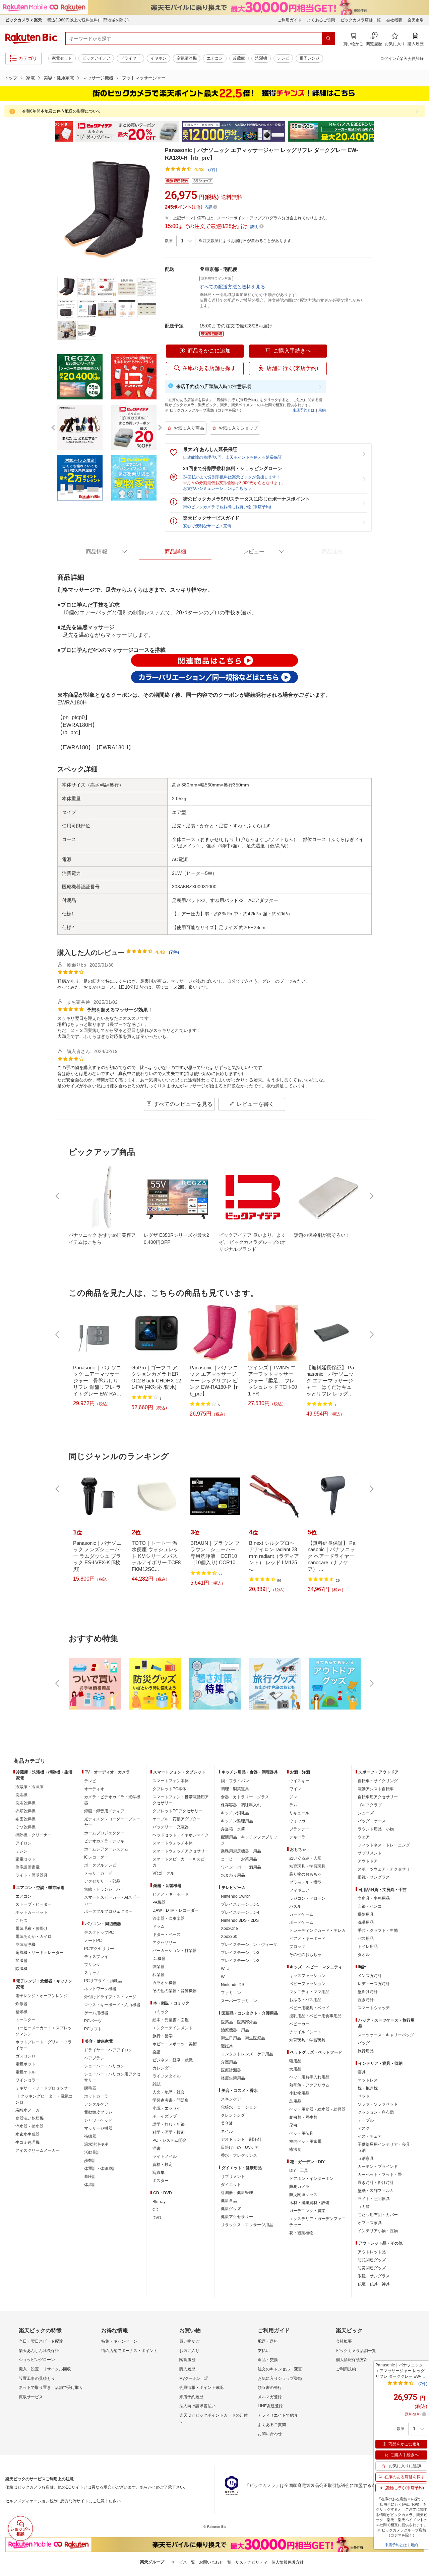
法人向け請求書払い (197, 2406)
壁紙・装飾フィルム (376, 2191)
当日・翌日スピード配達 (41, 2341)
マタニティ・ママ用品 (309, 1992)
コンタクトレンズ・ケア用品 (247, 2054)
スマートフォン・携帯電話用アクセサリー (181, 1800)
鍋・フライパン (235, 1781)
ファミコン (231, 1993)
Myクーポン (190, 2378)
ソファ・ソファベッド (378, 2104)
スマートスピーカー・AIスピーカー (112, 1900)
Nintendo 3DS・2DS (240, 1920)
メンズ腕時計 (370, 1976)
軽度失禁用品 (233, 2078)
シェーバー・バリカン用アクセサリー (112, 2077)
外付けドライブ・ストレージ (110, 1997)
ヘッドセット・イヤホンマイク (181, 1835)
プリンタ (92, 1965)
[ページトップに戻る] (419, 1748)
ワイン (295, 1789)
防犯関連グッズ (372, 2260)
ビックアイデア (96, 58)
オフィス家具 (370, 2223)
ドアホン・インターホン (311, 2179)
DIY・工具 (299, 2171)
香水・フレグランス (239, 2155)
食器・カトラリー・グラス (245, 1797)
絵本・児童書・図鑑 (171, 2020)
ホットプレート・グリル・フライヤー (44, 2045)
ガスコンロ (25, 2056)
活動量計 (92, 2152)
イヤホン (159, 58)
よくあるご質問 (321, 20)
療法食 (295, 2149)
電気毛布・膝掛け (32, 1928)
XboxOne (229, 1928)
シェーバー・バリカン (104, 2066)
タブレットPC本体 (169, 1789)
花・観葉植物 (301, 2233)
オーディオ (94, 1789)
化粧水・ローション (239, 2107)
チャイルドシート (305, 2032)
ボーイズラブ (165, 2116)
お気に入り (189, 2351)
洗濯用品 (366, 1922)
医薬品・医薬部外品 (239, 2022)
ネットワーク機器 (100, 1989)
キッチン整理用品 (237, 1821)
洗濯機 (261, 58)
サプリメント (233, 2177)
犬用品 (295, 2069)
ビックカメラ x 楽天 (24, 20)
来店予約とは (304, 410)
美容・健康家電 (59, 78)
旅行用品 (366, 2051)
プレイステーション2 (240, 1961)
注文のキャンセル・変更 (280, 2369)
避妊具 (227, 2046)
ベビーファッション (307, 1984)
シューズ (366, 1813)
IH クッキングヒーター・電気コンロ (44, 2099)
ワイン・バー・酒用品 (241, 1867)
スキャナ (92, 1973)
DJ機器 (159, 1959)
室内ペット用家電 (305, 2141)
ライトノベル (165, 2156)
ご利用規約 (346, 2369)
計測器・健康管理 (237, 2193)
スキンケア (231, 2099)
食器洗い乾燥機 (29, 2118)
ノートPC (93, 1941)
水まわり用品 (233, 1875)
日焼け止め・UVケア (240, 2147)
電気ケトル (25, 2072)
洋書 (157, 2148)
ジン (293, 1797)
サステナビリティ (251, 2562)
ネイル (227, 2131)
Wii (224, 1977)
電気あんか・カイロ (34, 1937)
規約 (322, 410)
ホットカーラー (98, 2096)
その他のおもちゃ (305, 1955)
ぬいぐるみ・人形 (305, 1858)
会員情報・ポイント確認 (201, 2388)
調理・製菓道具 (235, 1789)
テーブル (366, 2120)
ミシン (21, 1851)
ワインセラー (27, 2080)
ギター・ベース (167, 1935)
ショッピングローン (37, 2360)
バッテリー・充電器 (171, 1827)
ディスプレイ (96, 1957)
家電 (30, 78)
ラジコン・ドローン (307, 1898)
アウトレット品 (372, 2252)
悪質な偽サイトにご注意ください (90, 2501)
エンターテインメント (173, 2028)
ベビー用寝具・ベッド (309, 2008)
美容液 (227, 2123)
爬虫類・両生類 (303, 2117)
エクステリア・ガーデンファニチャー (317, 2222)
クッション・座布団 (376, 2112)
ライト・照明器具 (32, 1875)
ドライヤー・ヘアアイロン (108, 2050)
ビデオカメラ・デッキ (104, 1841)
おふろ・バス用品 (305, 2000)
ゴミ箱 (364, 2207)
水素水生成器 (27, 2134)
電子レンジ (309, 58)
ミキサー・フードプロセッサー (44, 2088)
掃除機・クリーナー (34, 1835)
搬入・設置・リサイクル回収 (45, 2369)
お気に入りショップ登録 (280, 2378)
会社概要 (394, 20)
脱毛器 (90, 2088)
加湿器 (21, 1961)
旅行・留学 (163, 2036)
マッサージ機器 (98, 78)
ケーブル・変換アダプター (177, 1819)
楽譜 (157, 2052)
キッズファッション (307, 1976)
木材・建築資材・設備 (309, 2203)
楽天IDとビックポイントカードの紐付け (213, 2418)
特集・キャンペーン (119, 2341)
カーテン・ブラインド (378, 2167)
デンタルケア (96, 2104)
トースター (25, 2020)
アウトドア (368, 1861)
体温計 (90, 2185)
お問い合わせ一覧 (215, 2562)
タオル (364, 1955)
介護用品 (229, 2062)
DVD (157, 2218)
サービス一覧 (183, 2562)
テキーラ (297, 1837)
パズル (295, 1906)
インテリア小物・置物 (378, 2231)
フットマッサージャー (144, 78)
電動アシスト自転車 (376, 1789)
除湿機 (21, 1969)
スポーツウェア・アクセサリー (386, 1869)
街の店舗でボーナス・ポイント (129, 2351)
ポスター (161, 2181)
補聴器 (90, 2136)
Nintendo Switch (236, 1896)
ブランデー (299, 1829)
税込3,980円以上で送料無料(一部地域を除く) (88, 20)
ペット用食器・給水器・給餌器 (317, 2109)
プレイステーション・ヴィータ (249, 1945)
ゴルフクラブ (370, 1805)
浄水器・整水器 (29, 2126)
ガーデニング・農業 (307, 2211)
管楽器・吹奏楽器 (169, 1918)
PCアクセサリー (99, 1949)
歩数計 (90, 2161)
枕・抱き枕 (368, 2088)
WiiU (225, 1969)
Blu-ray (159, 2202)
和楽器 (159, 1975)
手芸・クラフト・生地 (378, 1930)
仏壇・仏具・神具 (374, 2284)
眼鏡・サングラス (374, 1877)
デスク (364, 2128)
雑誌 (157, 2084)
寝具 (362, 2072)
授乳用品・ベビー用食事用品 (315, 2016)
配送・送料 (268, 2341)
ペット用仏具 (301, 2133)
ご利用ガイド (290, 20)
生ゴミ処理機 (27, 2142)
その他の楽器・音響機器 (175, 1991)
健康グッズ (231, 2209)
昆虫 (293, 2125)
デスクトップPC (99, 1933)
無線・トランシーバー (104, 1889)
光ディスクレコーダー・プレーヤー (112, 1822)
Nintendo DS (233, 1985)
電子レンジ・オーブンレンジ (42, 1996)
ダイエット (231, 2185)
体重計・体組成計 (100, 2169)
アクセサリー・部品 (102, 1881)
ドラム (159, 1926)
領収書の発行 (270, 2388)
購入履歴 (187, 2369)
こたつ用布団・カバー (378, 2215)
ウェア (364, 1837)
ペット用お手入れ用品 (309, 2077)
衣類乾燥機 (25, 1811)
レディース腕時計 (374, 1984)
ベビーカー (299, 2024)
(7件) (213, 170)
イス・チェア (370, 2136)
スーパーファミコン (239, 2001)
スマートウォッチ (374, 2008)
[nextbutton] (371, 1196)
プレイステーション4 (240, 1912)
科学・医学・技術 (169, 2132)
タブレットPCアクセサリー (177, 1811)
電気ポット (25, 2064)
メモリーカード (98, 1873)
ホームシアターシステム (106, 1849)
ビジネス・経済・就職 (173, 2060)
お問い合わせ (270, 2434)
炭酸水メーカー (29, 2110)
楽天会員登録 (412, 59)
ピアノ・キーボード (171, 1894)
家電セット (62, 58)
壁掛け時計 (368, 1992)
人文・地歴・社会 (169, 2092)
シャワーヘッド (98, 2120)
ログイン (388, 59)
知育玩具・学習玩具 (307, 1866)
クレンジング (233, 2115)
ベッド (364, 2096)
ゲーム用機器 (96, 2013)
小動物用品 (299, 2093)
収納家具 (366, 2158)
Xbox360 (229, 1937)
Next (379, 132)
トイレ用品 (368, 1947)
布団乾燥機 (25, 1819)
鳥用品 (295, 2101)
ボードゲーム (301, 1922)
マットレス (368, 2080)
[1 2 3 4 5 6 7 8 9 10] (186, 241)
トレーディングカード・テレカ (317, 1930)
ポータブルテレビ (100, 1865)
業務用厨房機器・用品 (241, 1851)
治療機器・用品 (235, 2030)
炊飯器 (21, 2004)
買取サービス (31, 2397)
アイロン (23, 1843)
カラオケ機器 (165, 1983)
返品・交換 (268, 2360)
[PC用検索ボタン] (328, 39)
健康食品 (229, 2201)
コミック (161, 2012)
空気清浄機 (187, 58)
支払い (264, 2351)
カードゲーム (301, 1914)
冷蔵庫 (239, 58)
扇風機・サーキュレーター (40, 1953)
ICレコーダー (96, 1857)
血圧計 (90, 2177)
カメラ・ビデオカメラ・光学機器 (112, 1800)
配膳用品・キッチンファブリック (249, 1840)
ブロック (297, 1947)
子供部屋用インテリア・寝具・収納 (386, 2147)
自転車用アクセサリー (378, 1797)
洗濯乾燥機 (25, 1803)
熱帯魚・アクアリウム (309, 2085)
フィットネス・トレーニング (384, 1845)
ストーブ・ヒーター (34, 1904)
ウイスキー (299, 1781)
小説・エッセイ (167, 2108)
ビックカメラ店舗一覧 (361, 20)
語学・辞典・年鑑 (169, 2124)
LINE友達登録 (270, 2406)
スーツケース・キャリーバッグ (386, 2035)
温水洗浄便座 (96, 2144)
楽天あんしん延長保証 (39, 2351)
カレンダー (163, 2068)
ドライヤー (130, 58)
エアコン (215, 58)
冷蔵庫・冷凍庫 (29, 1787)
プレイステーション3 (240, 1953)
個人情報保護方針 (352, 2360)
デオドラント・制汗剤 (241, 2139)
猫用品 (295, 2061)
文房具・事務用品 (374, 1898)
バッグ (364, 2043)
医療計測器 (231, 2070)
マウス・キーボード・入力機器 (112, 2005)
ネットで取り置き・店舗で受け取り (51, 2388)
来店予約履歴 (191, 2397)
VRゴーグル (163, 1873)
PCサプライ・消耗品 (103, 1981)
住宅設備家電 (27, 1867)
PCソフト (93, 2029)
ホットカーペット (32, 1912)
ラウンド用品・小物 (376, 1829)
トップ (11, 78)
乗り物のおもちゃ (305, 1874)
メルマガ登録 (270, 2397)
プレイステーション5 (240, 1904)
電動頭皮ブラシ (98, 2112)
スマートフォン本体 (171, 1781)
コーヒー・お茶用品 (239, 1859)
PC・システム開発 (169, 2140)
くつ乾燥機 (25, 1827)
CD (156, 2210)
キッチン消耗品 (235, 1813)
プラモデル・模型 (305, 1882)
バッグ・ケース (372, 1821)
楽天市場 (416, 20)
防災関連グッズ (303, 2195)
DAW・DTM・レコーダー (176, 1910)
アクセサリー (165, 1943)
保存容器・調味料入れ (241, 1805)
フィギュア (299, 1890)
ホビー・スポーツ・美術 (175, 2044)
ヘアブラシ (94, 2058)
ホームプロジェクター (104, 1833)
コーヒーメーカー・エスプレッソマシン (44, 2031)
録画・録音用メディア (104, 1811)
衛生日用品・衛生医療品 (243, 2038)
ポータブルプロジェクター (108, 1911)
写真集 (159, 2173)
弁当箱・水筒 (233, 1829)
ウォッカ (297, 1821)
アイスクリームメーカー (38, 2150)
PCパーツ (93, 2021)
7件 (174, 952)
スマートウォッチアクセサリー (181, 1851)
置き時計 (366, 2000)
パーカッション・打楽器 (175, 1951)
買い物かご (189, 2341)
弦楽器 (159, 1967)
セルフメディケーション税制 (32, 2501)
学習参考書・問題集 (171, 2100)
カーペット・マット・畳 (380, 2175)
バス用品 (366, 1939)
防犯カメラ (299, 2187)
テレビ (283, 58)
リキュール (299, 1813)
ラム (293, 1805)
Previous (50, 132)
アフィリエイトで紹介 (278, 2415)
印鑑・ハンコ (370, 1906)
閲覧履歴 (187, 2360)
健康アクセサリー (237, 2217)
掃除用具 (366, 1914)
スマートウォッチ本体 (173, 1843)
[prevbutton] (58, 1196)
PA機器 (159, 1902)
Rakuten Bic (31, 39)
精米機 (21, 2012)
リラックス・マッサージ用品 (247, 2225)
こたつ (21, 1920)
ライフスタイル (167, 2076)
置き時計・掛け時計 (376, 2183)
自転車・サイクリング (378, 1781)
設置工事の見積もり (37, 2378)
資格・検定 (163, 2165)
